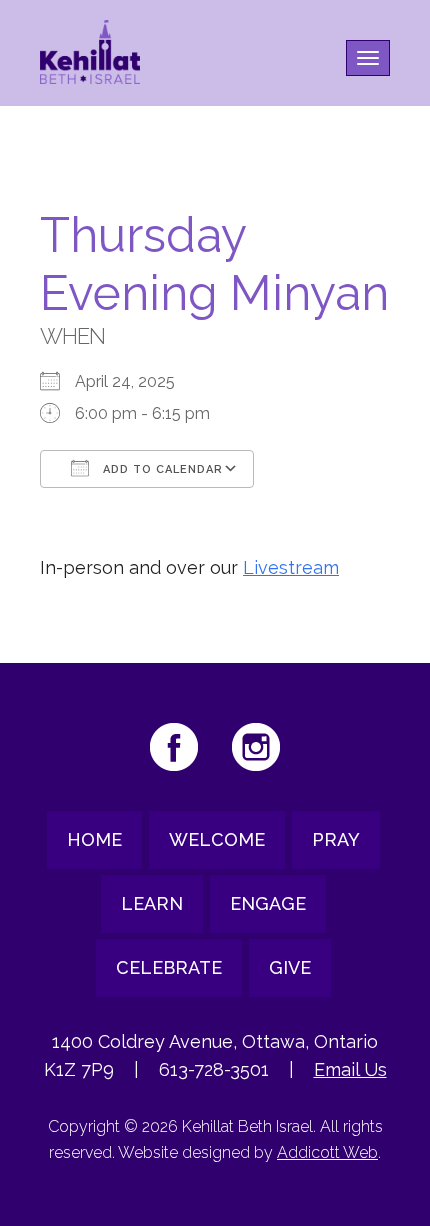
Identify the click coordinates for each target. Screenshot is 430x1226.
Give (290, 967)
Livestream (291, 567)
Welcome (217, 839)
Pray (336, 839)
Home (94, 839)
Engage (268, 903)
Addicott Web (327, 1152)
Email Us (350, 1069)
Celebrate (169, 967)
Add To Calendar (161, 469)
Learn (152, 903)
